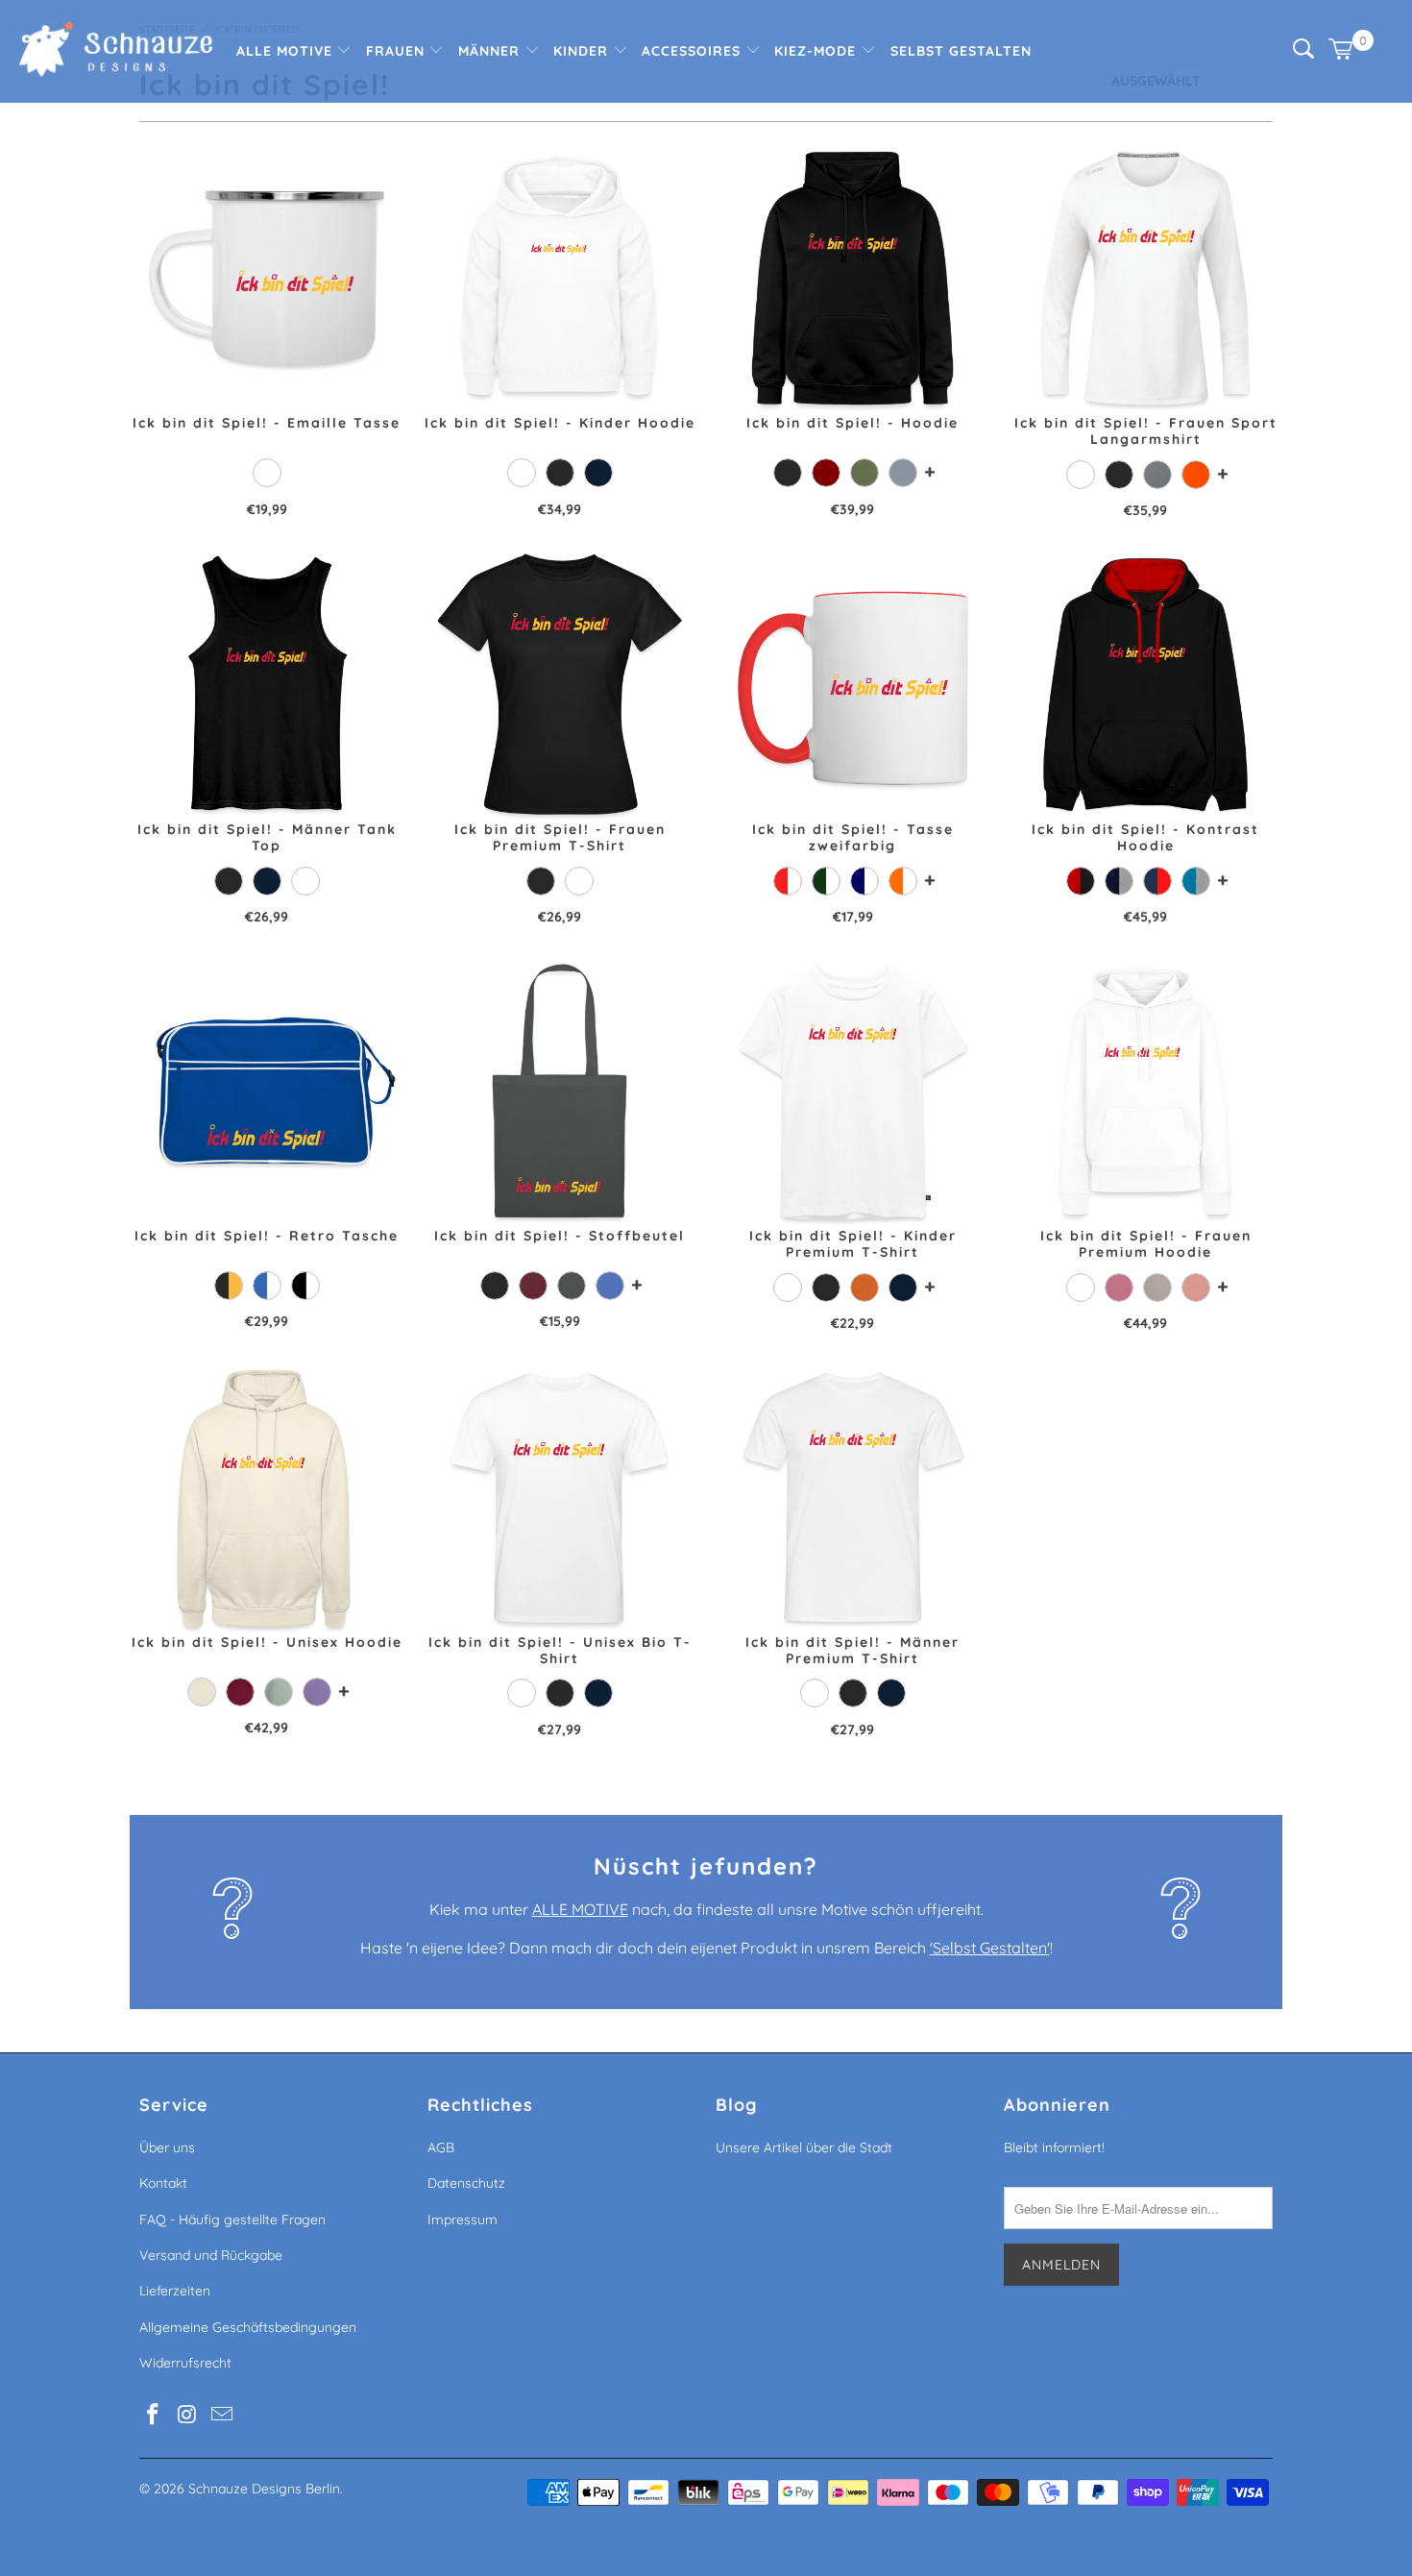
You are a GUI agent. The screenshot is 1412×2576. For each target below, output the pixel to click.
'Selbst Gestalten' (990, 1948)
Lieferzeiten (175, 2291)
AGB (441, 2147)
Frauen (398, 51)
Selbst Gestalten (961, 51)
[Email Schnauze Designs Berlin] (222, 2415)
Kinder (583, 51)
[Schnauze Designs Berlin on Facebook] (154, 2415)
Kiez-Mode (817, 51)
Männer (491, 51)
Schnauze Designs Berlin (264, 2489)
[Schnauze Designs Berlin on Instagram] (188, 2415)
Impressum (463, 2220)
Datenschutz (466, 2183)
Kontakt (163, 2183)
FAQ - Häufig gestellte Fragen (232, 2220)
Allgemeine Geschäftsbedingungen (248, 2327)
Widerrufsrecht (185, 2363)
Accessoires (694, 51)
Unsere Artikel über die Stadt (804, 2147)
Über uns (167, 2147)
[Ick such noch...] (1303, 54)
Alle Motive (287, 51)
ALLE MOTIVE (580, 1909)
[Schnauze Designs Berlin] (116, 51)
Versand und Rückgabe (211, 2255)
